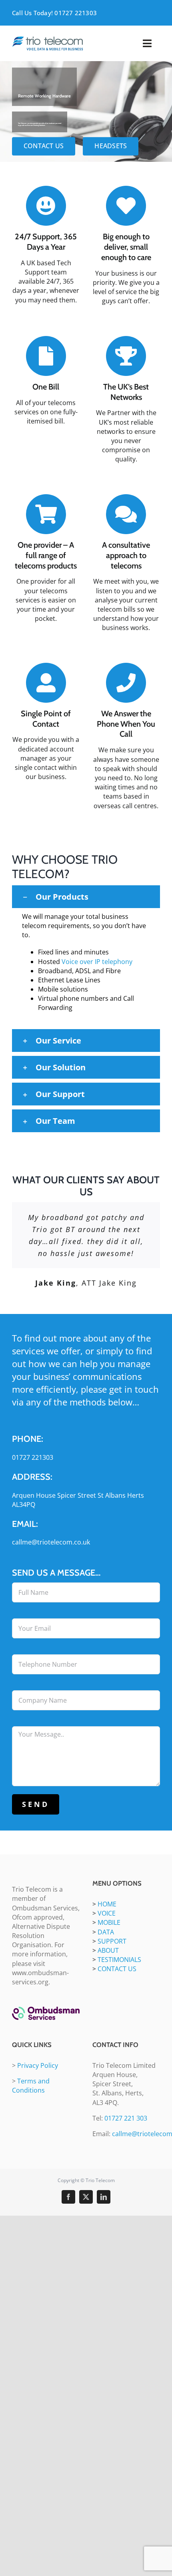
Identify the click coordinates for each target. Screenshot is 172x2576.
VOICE (107, 1913)
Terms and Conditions (31, 2086)
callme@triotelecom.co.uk (51, 1542)
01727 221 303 (126, 2118)
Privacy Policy (38, 2065)
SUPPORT (112, 1941)
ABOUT (108, 1950)
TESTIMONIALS (119, 1960)
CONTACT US (117, 1969)
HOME (107, 1904)
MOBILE (109, 1922)
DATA (106, 1932)
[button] (86, 897)
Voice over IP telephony (97, 962)
